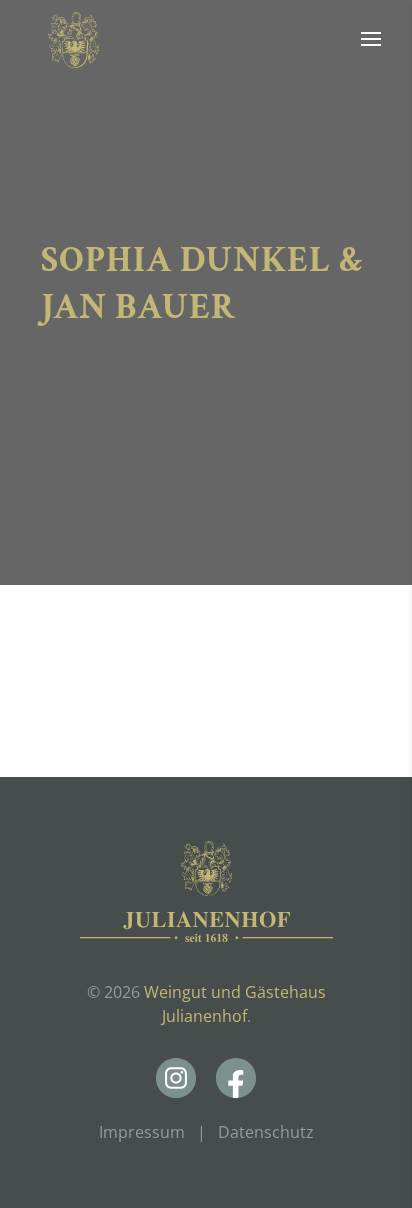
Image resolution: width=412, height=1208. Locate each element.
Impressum (142, 1132)
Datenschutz (266, 1132)
